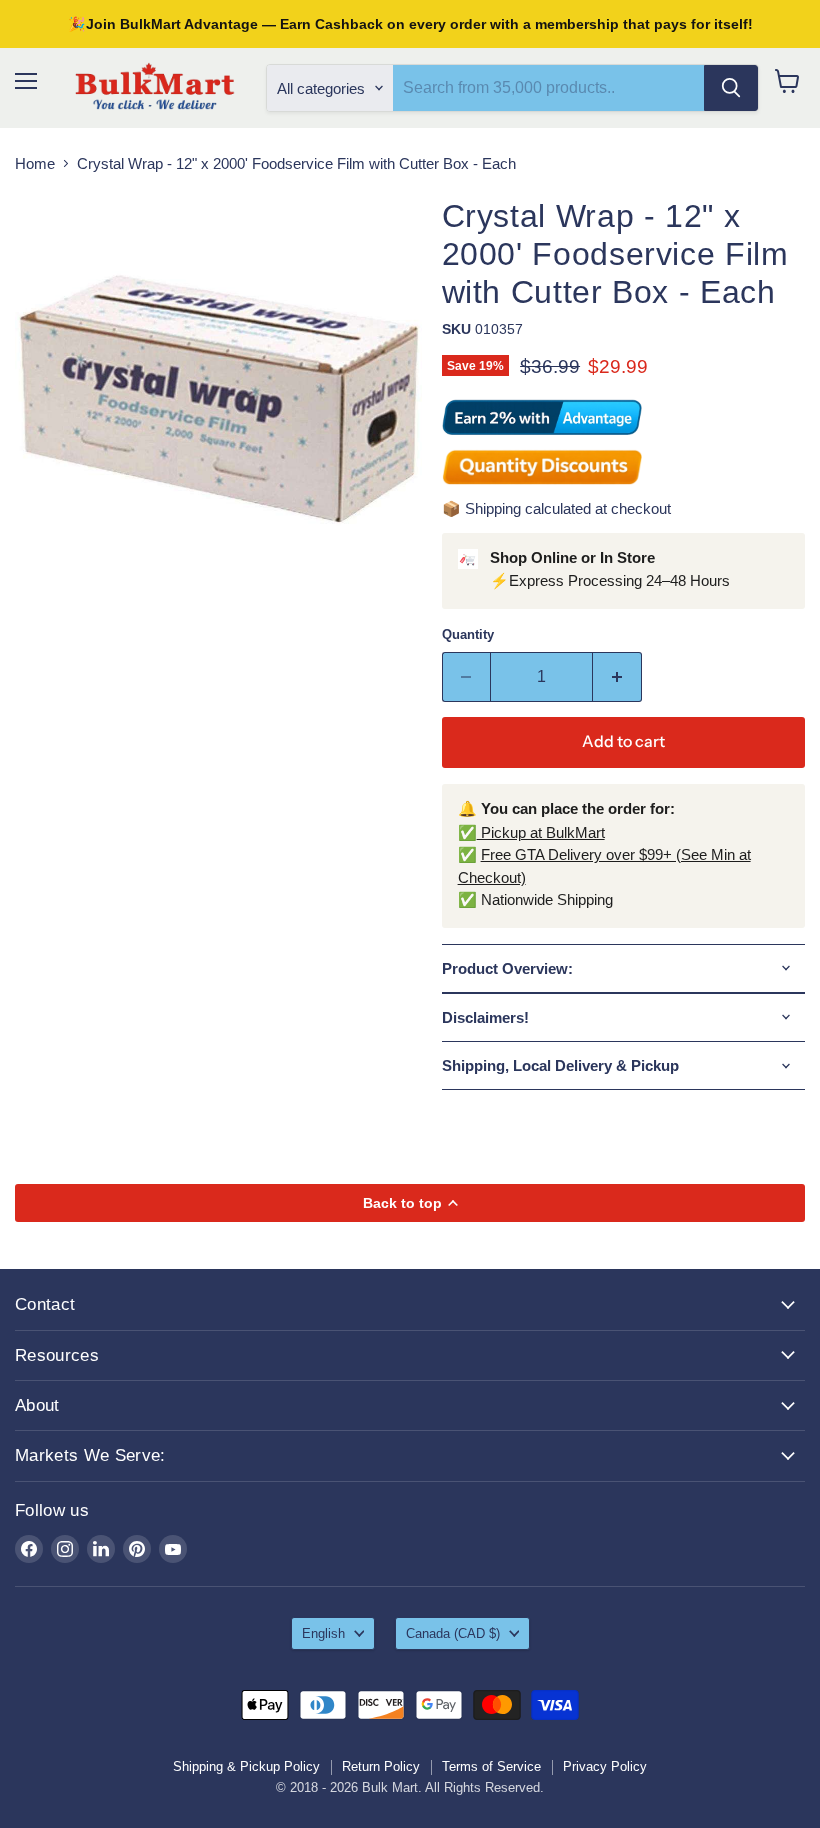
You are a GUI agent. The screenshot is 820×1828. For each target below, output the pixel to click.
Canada (453, 1633)
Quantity (468, 634)
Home (35, 163)
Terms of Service (491, 1766)
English (323, 1633)
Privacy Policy (605, 1766)
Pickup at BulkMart (541, 832)
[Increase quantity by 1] (617, 677)
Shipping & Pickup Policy (246, 1766)
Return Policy (381, 1766)
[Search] (731, 88)
